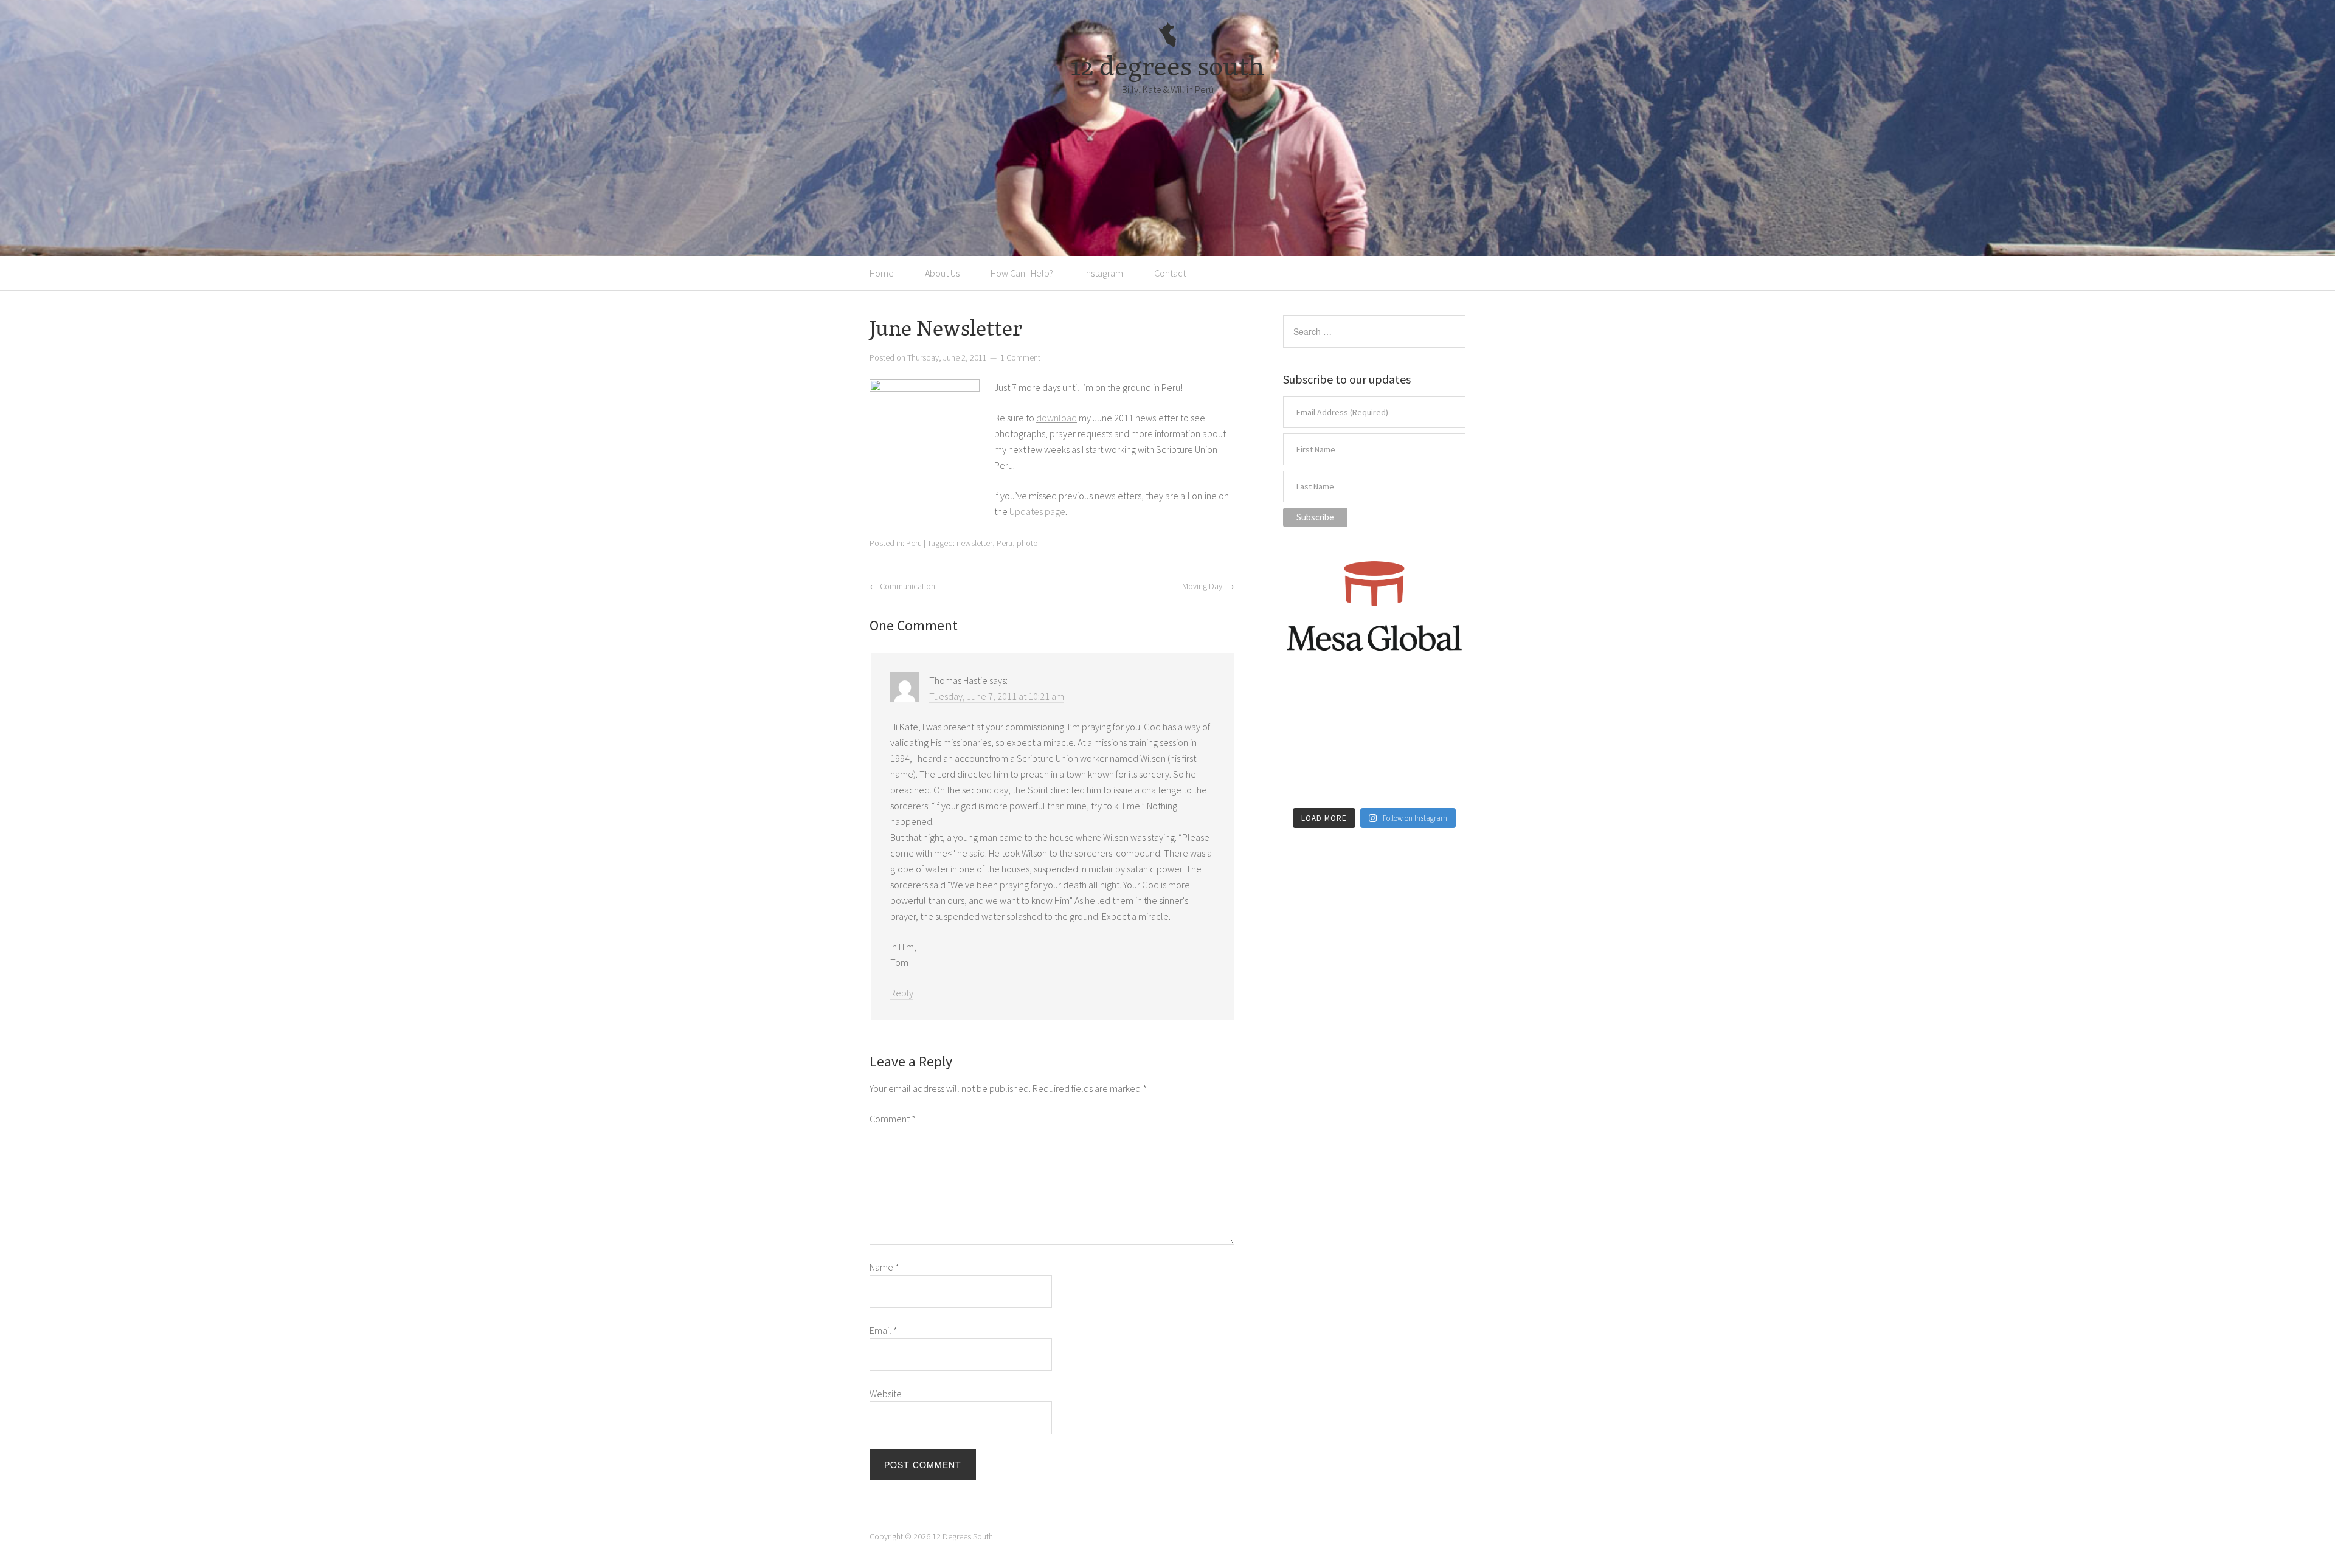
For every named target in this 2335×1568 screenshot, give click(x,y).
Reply (902, 993)
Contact (1170, 273)
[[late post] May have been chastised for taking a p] (1311, 706)
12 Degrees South (963, 1536)
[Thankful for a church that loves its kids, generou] (1374, 706)
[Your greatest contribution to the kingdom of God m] (1374, 781)
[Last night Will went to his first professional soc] (1437, 781)
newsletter (974, 543)
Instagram (1104, 273)
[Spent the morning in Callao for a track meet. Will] (1374, 744)
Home (882, 273)
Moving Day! (1208, 586)
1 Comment (1020, 357)
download (1057, 418)
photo (1027, 543)
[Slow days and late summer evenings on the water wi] (1437, 744)
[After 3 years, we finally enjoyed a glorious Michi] (1311, 781)
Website (886, 1394)
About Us (942, 273)
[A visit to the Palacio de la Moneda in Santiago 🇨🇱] (1437, 706)
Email (884, 1330)
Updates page (1037, 511)
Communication (902, 586)
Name (884, 1267)
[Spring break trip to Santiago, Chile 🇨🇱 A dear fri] (1311, 744)
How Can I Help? (1022, 273)
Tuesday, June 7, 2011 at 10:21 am (997, 696)
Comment (893, 1119)
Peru (914, 543)
